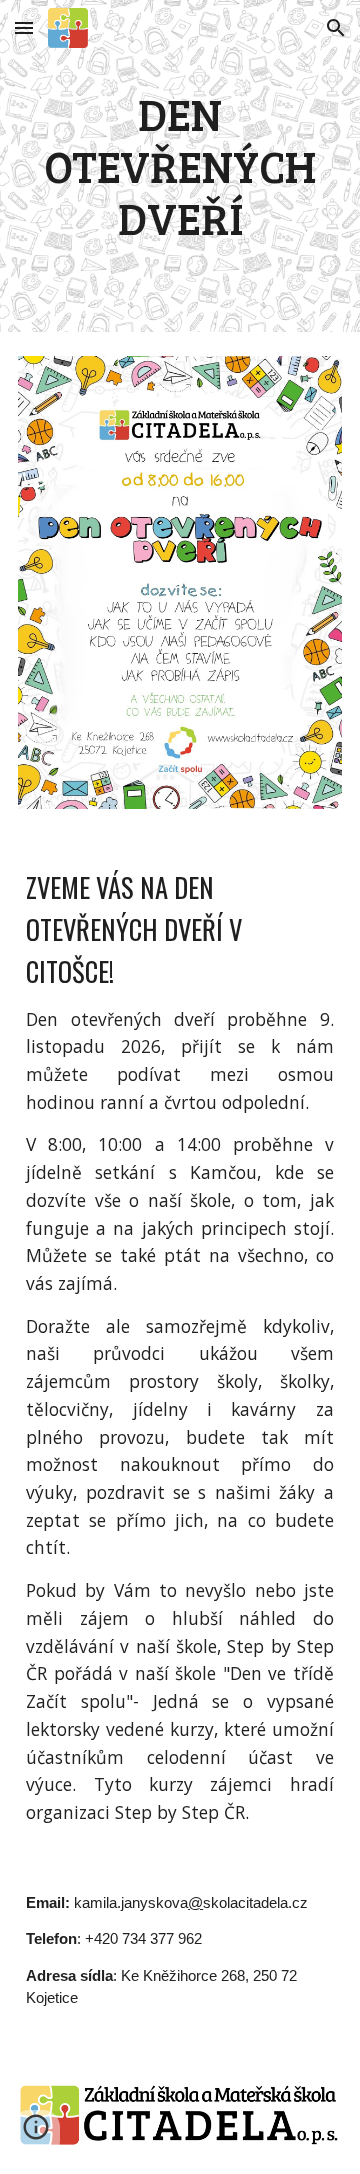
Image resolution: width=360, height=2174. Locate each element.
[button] (24, 27)
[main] (180, 166)
